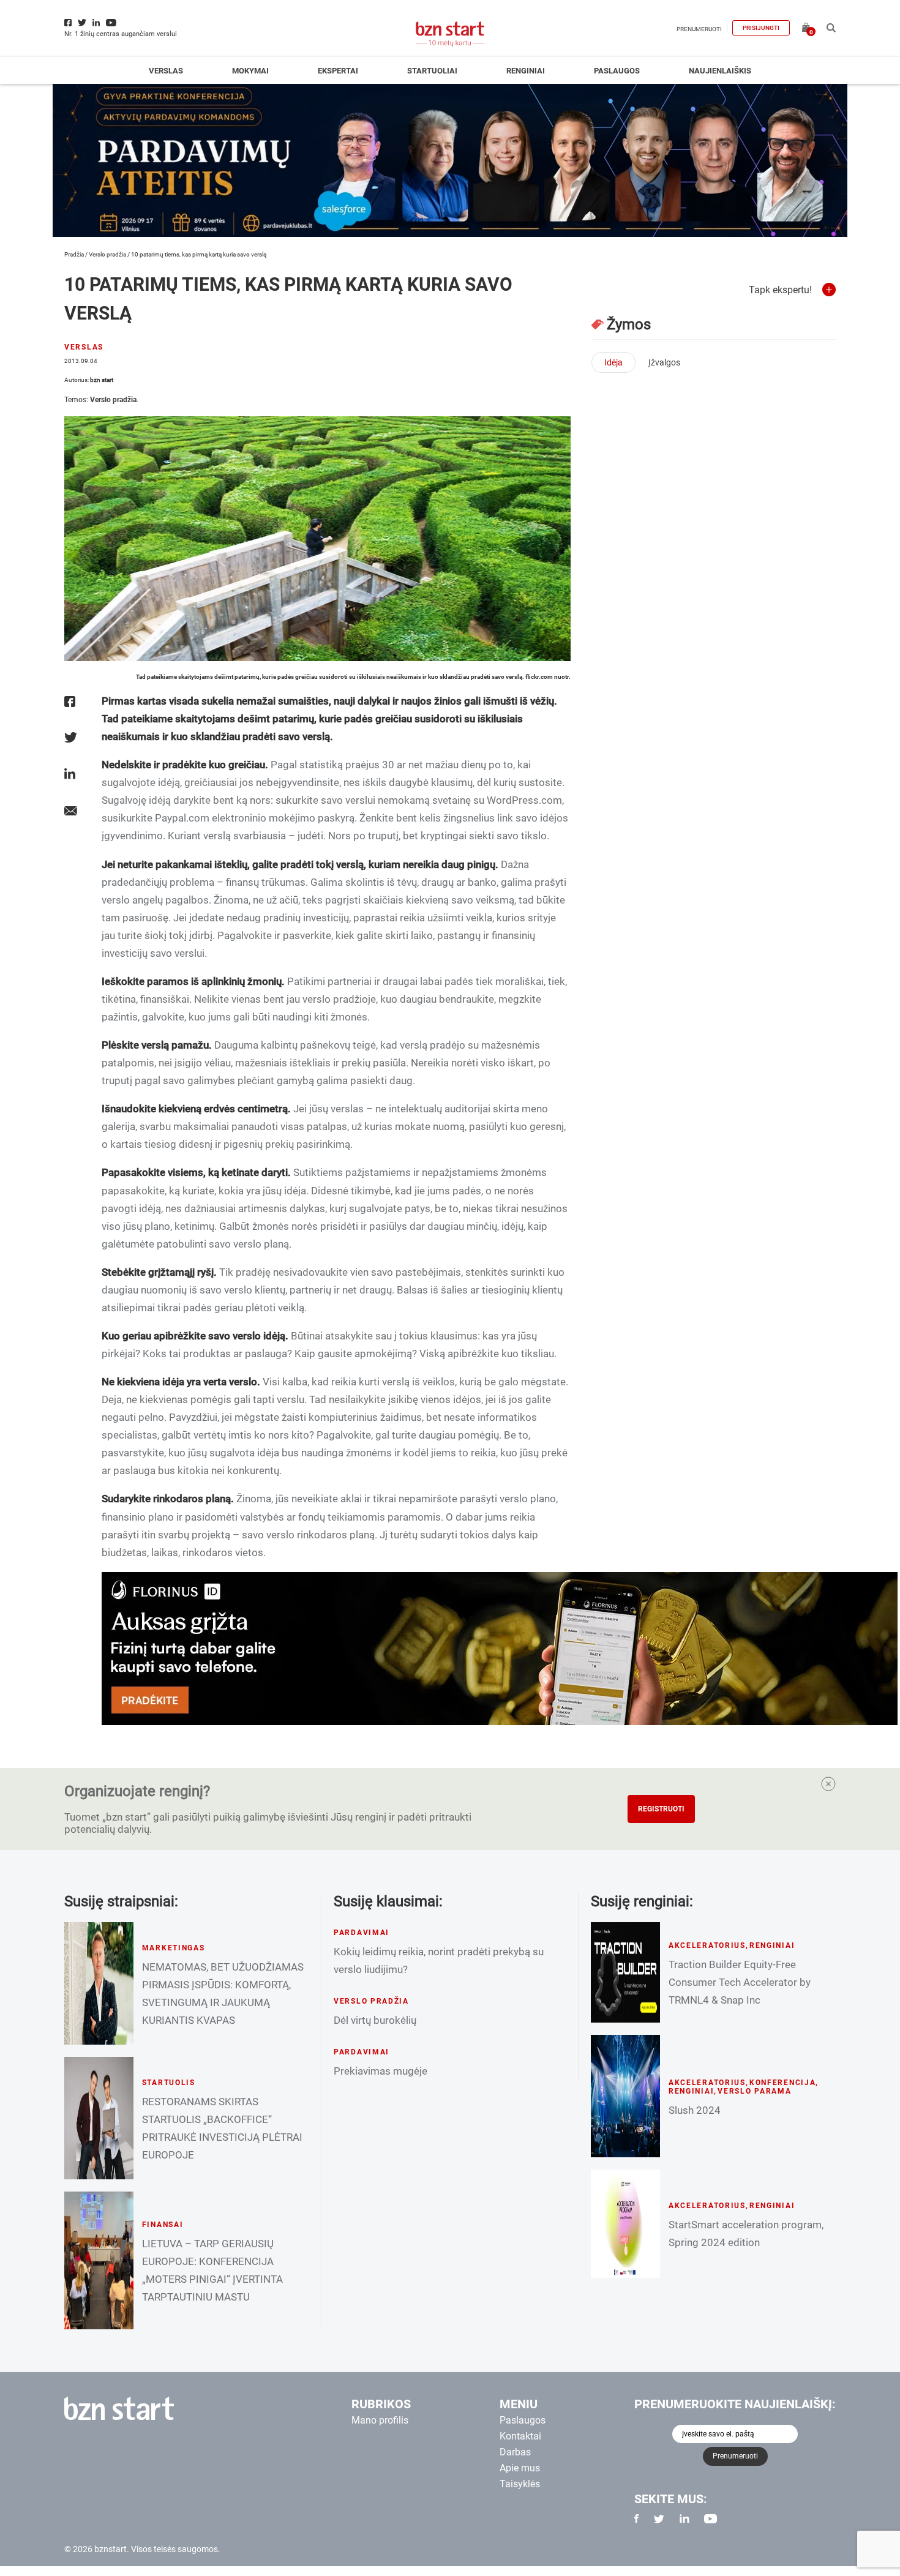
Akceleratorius (707, 1945)
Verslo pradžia (107, 254)
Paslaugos (617, 71)
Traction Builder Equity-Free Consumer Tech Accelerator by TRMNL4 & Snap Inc (740, 1982)
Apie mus (520, 2468)
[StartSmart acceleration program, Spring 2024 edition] (625, 2224)
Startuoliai (432, 71)
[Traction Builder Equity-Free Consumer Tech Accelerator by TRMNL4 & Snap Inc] (625, 1972)
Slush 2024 (695, 2110)
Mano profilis (380, 2420)
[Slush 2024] (625, 2096)
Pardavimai (362, 1933)
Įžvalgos (664, 362)
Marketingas (174, 1948)
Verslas (166, 71)
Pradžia (74, 254)
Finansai (163, 2225)
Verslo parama (754, 2091)
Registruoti (661, 1809)
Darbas (515, 2452)
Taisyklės (520, 2484)
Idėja (613, 362)
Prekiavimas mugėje (381, 2071)
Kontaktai (520, 2436)
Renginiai (526, 71)
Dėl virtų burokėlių (375, 2020)
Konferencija (783, 2083)
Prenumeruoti (699, 29)
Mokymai (250, 71)
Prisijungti (761, 28)
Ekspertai (338, 71)
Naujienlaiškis (720, 71)
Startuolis (169, 2083)
